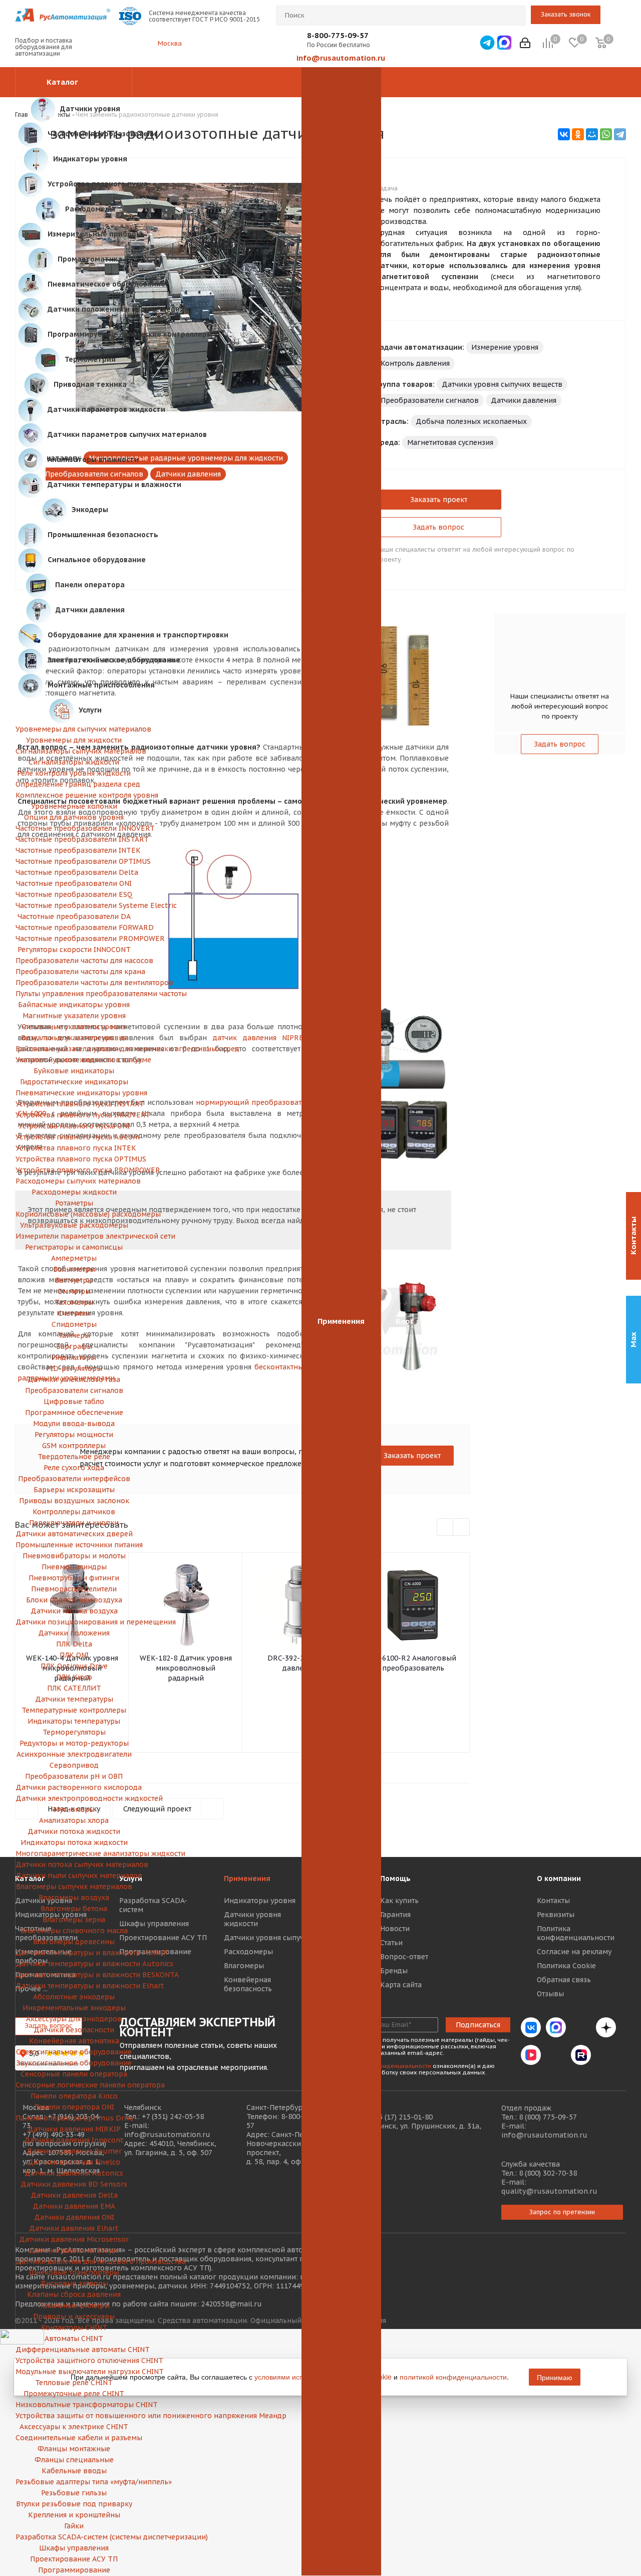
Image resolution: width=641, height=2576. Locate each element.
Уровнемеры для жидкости (74, 740)
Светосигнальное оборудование (74, 2052)
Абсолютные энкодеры (74, 1997)
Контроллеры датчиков (74, 1512)
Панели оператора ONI (74, 2107)
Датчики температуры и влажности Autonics (74, 1964)
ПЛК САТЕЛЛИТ (74, 1688)
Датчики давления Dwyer (74, 2250)
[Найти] (514, 16)
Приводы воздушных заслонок (74, 1501)
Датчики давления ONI (74, 2217)
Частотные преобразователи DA (74, 916)
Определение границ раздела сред (74, 784)
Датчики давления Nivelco (74, 2162)
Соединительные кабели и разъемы (74, 2438)
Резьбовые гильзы (74, 2493)
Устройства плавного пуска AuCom (74, 1137)
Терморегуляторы (74, 1732)
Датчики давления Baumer (74, 2151)
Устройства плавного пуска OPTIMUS (74, 1159)
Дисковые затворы (74, 2283)
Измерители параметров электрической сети (74, 1236)
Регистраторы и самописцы (74, 1247)
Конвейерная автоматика (74, 2041)
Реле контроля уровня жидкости (74, 773)
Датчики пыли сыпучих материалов (74, 1876)
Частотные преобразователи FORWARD (74, 927)
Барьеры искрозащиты (74, 1490)
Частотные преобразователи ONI (74, 883)
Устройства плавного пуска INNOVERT (74, 1115)
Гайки (74, 2526)
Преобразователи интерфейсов (74, 1479)
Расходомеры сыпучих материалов (74, 1181)
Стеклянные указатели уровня (74, 1027)
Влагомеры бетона (74, 1909)
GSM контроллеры (74, 1446)
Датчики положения (74, 1633)
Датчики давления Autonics (74, 2173)
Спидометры (74, 1324)
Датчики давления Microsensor (74, 2239)
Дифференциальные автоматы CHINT (74, 2350)
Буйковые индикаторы (74, 1071)
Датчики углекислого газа (74, 1379)
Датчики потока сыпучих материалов (74, 1864)
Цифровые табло (74, 1401)
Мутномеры (74, 1809)
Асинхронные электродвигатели (74, 1754)
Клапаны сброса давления (74, 2294)
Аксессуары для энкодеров (74, 2019)
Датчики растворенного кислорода (74, 1787)
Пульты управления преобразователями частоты (74, 994)
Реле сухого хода (74, 1468)
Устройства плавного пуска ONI (74, 1126)
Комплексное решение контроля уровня (74, 795)
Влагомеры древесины (74, 1942)
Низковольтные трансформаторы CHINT (74, 2405)
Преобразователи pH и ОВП (74, 1776)
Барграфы (74, 1346)
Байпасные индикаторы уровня (74, 1005)
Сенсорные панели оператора (74, 2074)
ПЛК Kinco (74, 1677)
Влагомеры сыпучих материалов (74, 1887)
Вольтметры (74, 1269)
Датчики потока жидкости (74, 1831)
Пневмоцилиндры (74, 1567)
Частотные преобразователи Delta (74, 872)
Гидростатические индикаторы (74, 1082)
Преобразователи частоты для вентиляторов (74, 983)
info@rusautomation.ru (341, 58)
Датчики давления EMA (74, 2206)
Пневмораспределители (74, 1589)
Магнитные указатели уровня (74, 1016)
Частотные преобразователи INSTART (74, 839)
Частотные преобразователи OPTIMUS (74, 861)
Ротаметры (74, 1203)
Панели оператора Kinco (74, 2096)
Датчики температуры (74, 1699)
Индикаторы (74, 1357)
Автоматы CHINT (74, 2338)
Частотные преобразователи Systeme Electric (74, 905)
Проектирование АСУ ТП (74, 2559)
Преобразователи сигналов (74, 1390)
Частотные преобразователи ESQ (74, 894)
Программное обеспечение (74, 1413)
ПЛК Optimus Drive (74, 1666)
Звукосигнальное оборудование (74, 2063)
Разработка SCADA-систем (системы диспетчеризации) (74, 2537)
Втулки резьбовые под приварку (74, 2504)
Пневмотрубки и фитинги (74, 1578)
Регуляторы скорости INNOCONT (74, 950)
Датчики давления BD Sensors (74, 2184)
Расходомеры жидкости (74, 1192)
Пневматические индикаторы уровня (74, 1093)
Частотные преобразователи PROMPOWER (74, 939)
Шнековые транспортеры (74, 2272)
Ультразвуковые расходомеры (74, 1225)
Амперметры (74, 1258)
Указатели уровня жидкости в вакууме (74, 1060)
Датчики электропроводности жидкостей (74, 1798)
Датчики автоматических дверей (74, 1534)
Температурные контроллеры (74, 1710)
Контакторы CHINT (74, 2327)
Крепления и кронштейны (74, 2515)
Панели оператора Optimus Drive (74, 2118)
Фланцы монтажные (74, 2449)
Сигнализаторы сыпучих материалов (74, 751)
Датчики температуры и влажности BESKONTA (74, 1975)
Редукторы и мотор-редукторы (74, 1743)
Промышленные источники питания (74, 1545)
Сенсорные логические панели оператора (74, 2085)
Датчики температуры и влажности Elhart (74, 1986)
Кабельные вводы (74, 2471)
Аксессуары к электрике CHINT (74, 2427)
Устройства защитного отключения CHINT (74, 2361)
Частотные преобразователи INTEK (74, 850)
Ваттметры (74, 1280)
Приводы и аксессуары (74, 2316)
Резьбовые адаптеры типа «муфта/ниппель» (74, 2482)
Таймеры (74, 1335)
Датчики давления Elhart (74, 2228)
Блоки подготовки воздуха (74, 1600)
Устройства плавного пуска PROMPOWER (74, 1170)
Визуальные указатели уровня (74, 1038)
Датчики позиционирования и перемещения (74, 1622)
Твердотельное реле (74, 1457)
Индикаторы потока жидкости (74, 1842)
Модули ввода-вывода (74, 1424)
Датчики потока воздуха (74, 1611)
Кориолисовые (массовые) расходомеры (74, 1214)
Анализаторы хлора (74, 1820)
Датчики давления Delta (74, 2195)
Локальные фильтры (74, 2305)
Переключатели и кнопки (74, 1523)
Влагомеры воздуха (74, 1898)
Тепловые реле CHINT (74, 2383)
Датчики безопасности (74, 2030)
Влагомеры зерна (74, 1920)
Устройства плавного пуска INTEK (74, 1148)
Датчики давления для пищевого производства (74, 2261)
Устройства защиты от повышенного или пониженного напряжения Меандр (74, 2416)
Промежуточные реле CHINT (74, 2394)
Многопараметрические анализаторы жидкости (74, 1853)
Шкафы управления (74, 2548)
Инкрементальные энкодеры (74, 2008)
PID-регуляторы (74, 1368)
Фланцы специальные (74, 2460)
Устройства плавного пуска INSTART (74, 1104)
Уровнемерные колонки (74, 806)
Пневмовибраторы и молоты (74, 1556)
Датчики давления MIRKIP (74, 2129)
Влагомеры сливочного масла (74, 1931)
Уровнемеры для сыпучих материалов (74, 729)
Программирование (74, 2570)
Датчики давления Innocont (74, 2140)
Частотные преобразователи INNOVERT (74, 828)
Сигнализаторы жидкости (74, 762)
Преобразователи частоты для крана (74, 972)
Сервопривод (74, 1765)
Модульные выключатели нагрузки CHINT (74, 2372)
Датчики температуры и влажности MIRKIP (74, 1953)
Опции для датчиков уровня (74, 817)
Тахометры (74, 1302)
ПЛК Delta (74, 1644)
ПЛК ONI (74, 1655)
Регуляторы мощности (74, 1435)
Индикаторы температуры (74, 1721)
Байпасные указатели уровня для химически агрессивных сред (74, 1049)
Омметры (74, 1291)
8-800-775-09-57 (338, 35)
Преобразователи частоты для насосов (74, 961)
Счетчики (74, 1313)
